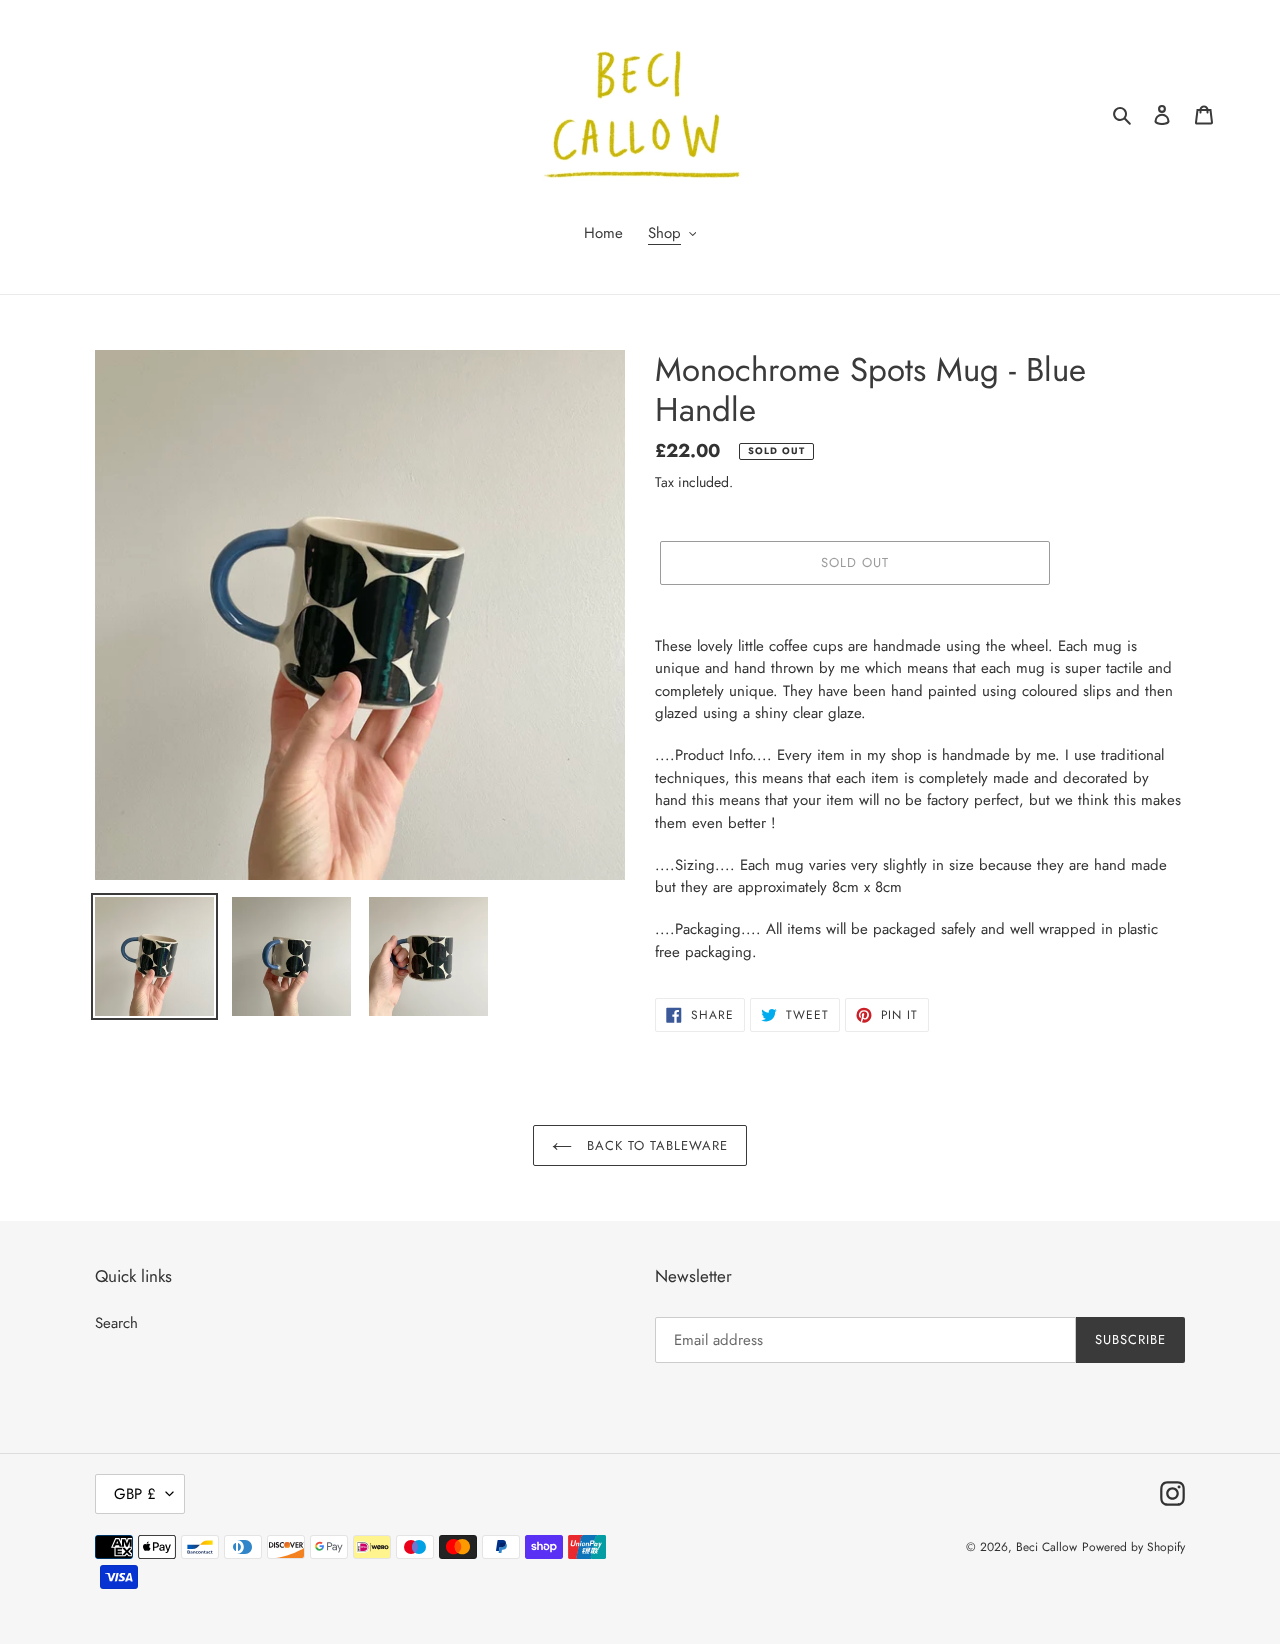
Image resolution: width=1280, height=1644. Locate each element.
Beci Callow (1046, 1547)
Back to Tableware (655, 1145)
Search (116, 1323)
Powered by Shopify (1133, 1547)
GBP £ (135, 1494)
